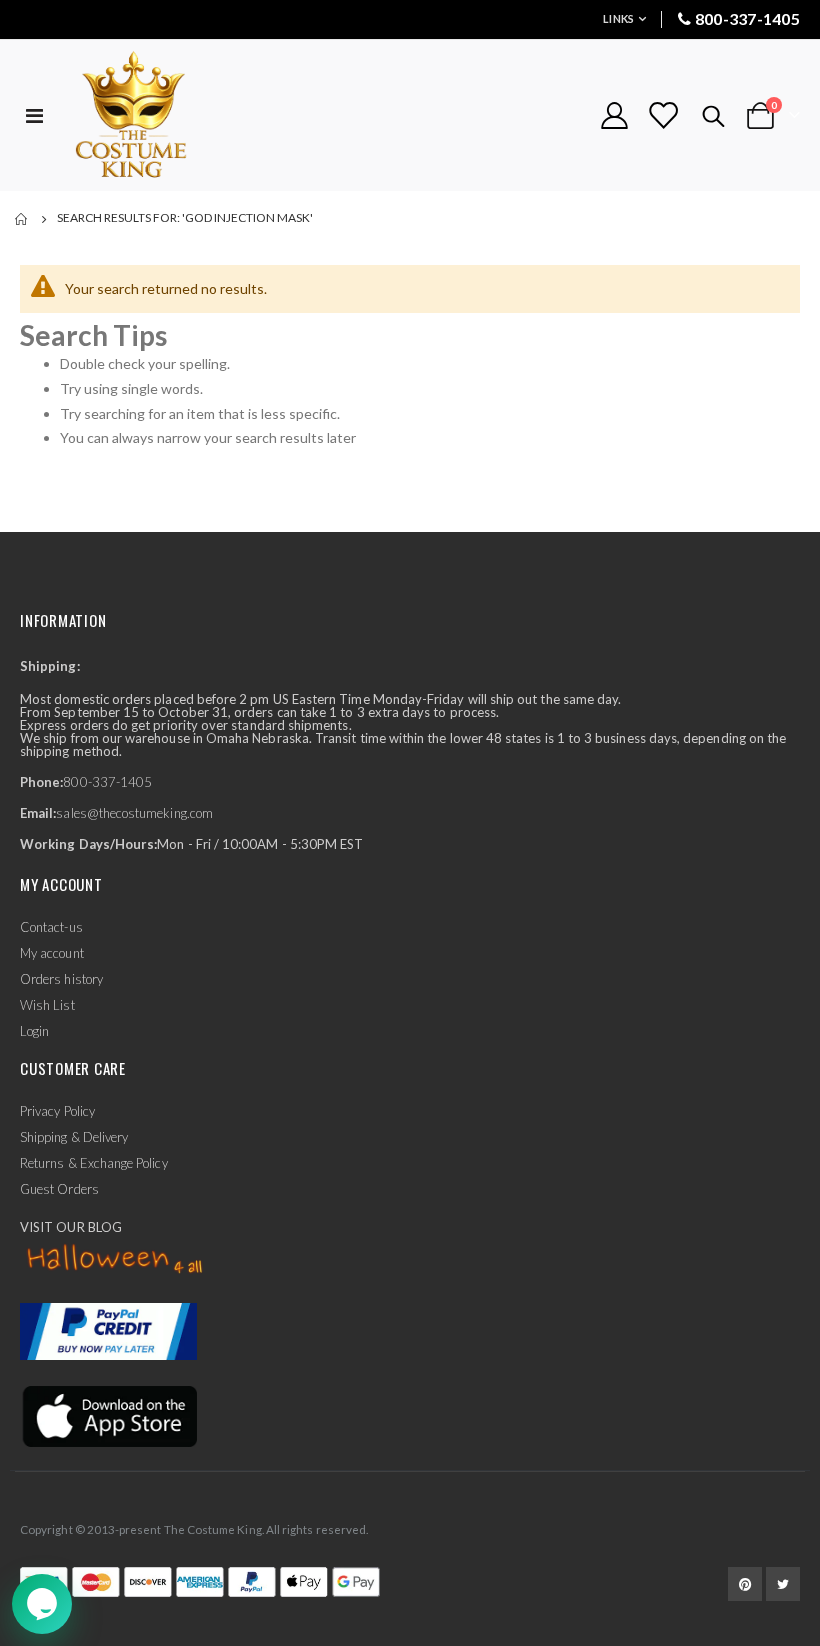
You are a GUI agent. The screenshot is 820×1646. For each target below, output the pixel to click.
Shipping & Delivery (74, 1137)
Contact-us (51, 927)
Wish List (47, 1005)
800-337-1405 (747, 18)
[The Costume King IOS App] (108, 1415)
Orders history (61, 979)
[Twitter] (783, 1584)
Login (34, 1031)
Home (22, 219)
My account (52, 953)
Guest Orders (59, 1189)
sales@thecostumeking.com (134, 813)
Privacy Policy (57, 1111)
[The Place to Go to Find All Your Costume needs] (167, 115)
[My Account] (614, 115)
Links (618, 18)
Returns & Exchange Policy (94, 1163)
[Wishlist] (663, 115)
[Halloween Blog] (115, 1260)
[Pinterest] (745, 1584)
